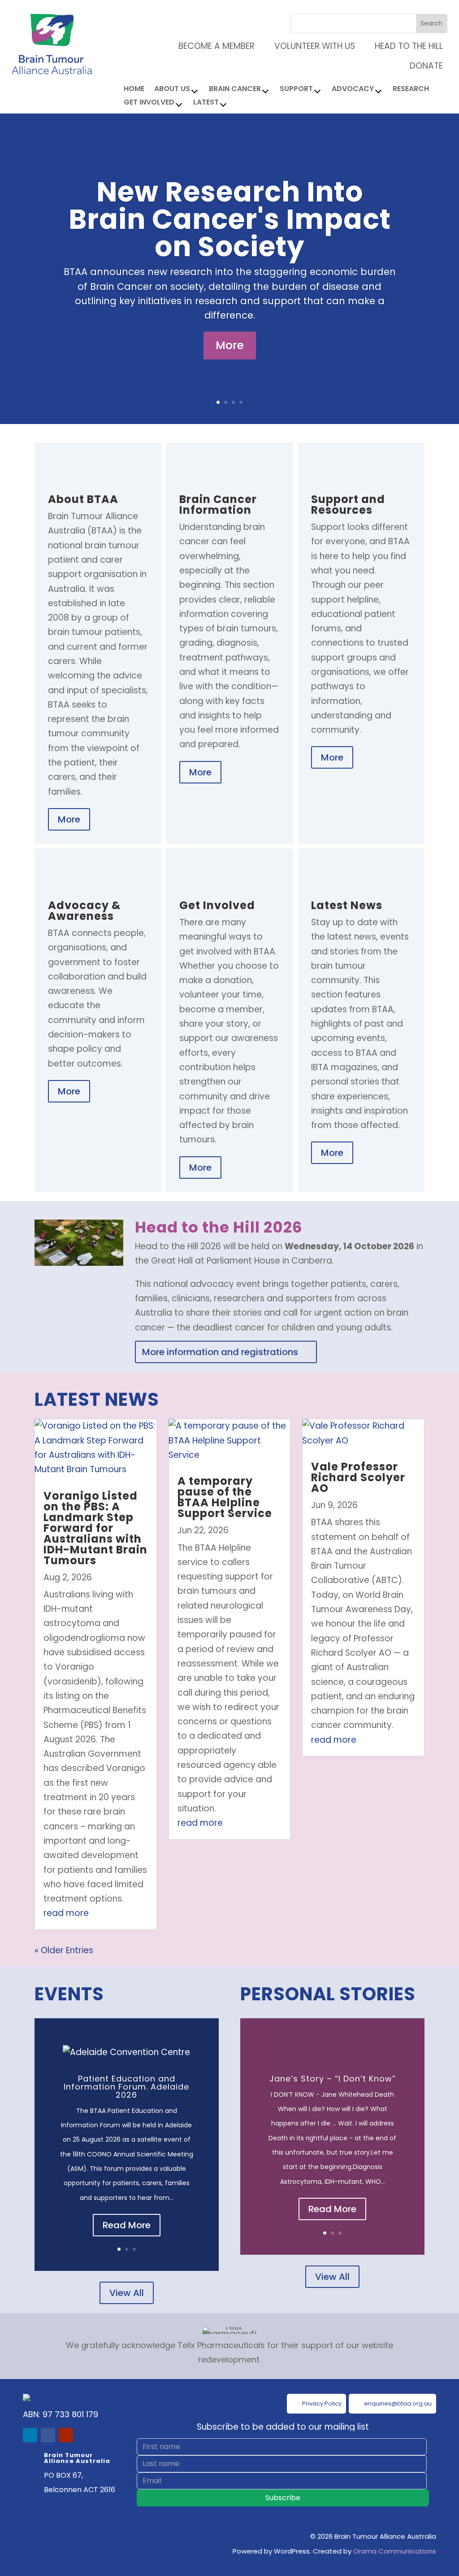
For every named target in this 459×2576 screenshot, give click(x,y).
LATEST (206, 103)
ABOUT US (172, 90)
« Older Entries (64, 1950)
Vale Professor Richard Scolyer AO (358, 1477)
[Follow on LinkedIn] (30, 2435)
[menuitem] (403, 46)
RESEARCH (411, 90)
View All (127, 2293)
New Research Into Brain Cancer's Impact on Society (230, 219)
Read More (127, 2225)
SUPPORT (296, 90)
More (230, 345)
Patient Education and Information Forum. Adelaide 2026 (126, 2087)
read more (66, 1913)
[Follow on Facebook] (48, 2435)
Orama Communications (395, 2551)
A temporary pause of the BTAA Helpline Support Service (225, 1497)
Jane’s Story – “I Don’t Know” (333, 2079)
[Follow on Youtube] (66, 2435)
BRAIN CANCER (235, 90)
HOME (134, 90)
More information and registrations (220, 1352)
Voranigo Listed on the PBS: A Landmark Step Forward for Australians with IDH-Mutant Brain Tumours (95, 1528)
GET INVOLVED (149, 103)
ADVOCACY (353, 90)
